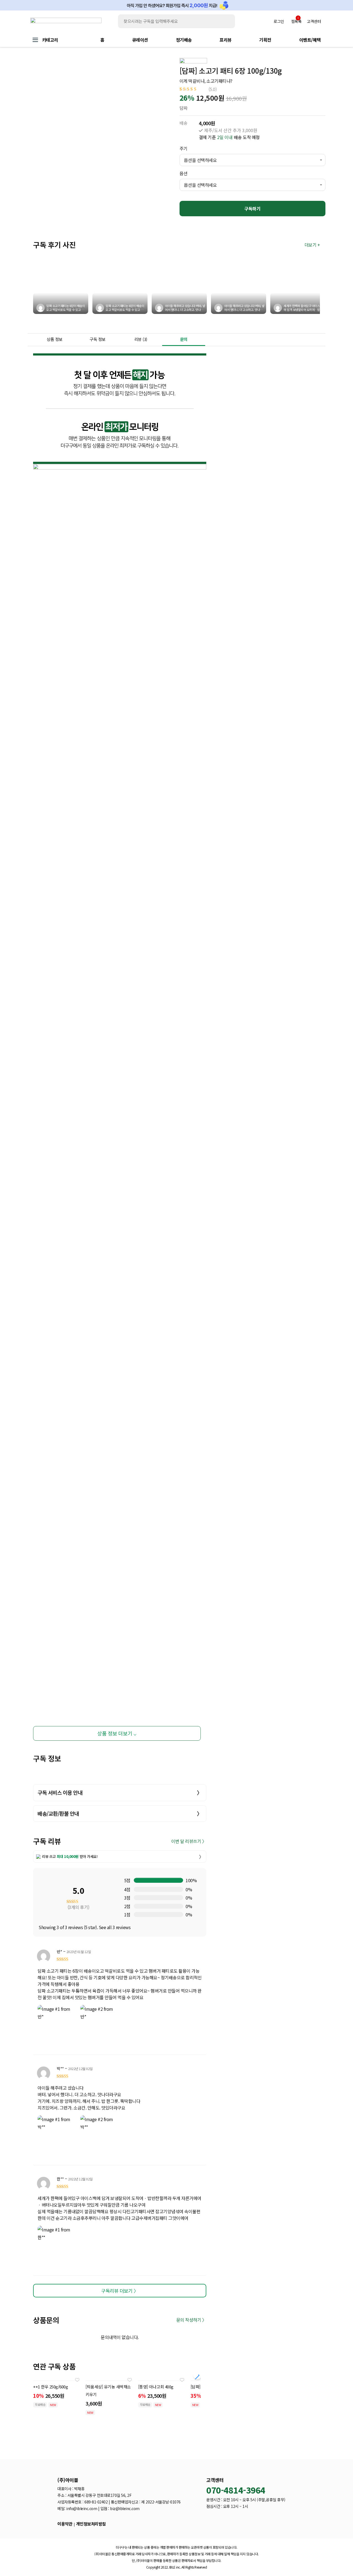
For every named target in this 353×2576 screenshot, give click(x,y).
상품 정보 (55, 339)
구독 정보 (98, 339)
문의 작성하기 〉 (191, 2320)
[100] (158, 1880)
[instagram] (232, 2522)
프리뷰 (226, 40)
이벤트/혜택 (310, 40)
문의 (184, 339)
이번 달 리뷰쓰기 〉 (189, 1841)
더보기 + (312, 245)
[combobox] (252, 160)
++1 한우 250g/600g (50, 2387)
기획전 (265, 40)
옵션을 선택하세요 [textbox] (200, 160)
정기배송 (184, 40)
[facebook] (221, 2522)
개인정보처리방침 (91, 2524)
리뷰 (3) (141, 339)
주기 (184, 148)
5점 (127, 1880)
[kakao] (210, 2522)
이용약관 (65, 2524)
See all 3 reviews (115, 1927)
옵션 (184, 173)
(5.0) (213, 89)
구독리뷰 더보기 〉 (120, 2291)
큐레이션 (140, 40)
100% (191, 1880)
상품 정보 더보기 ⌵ (117, 1733)
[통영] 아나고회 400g (156, 2387)
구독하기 (252, 209)
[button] (197, 2375)
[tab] (55, 340)
